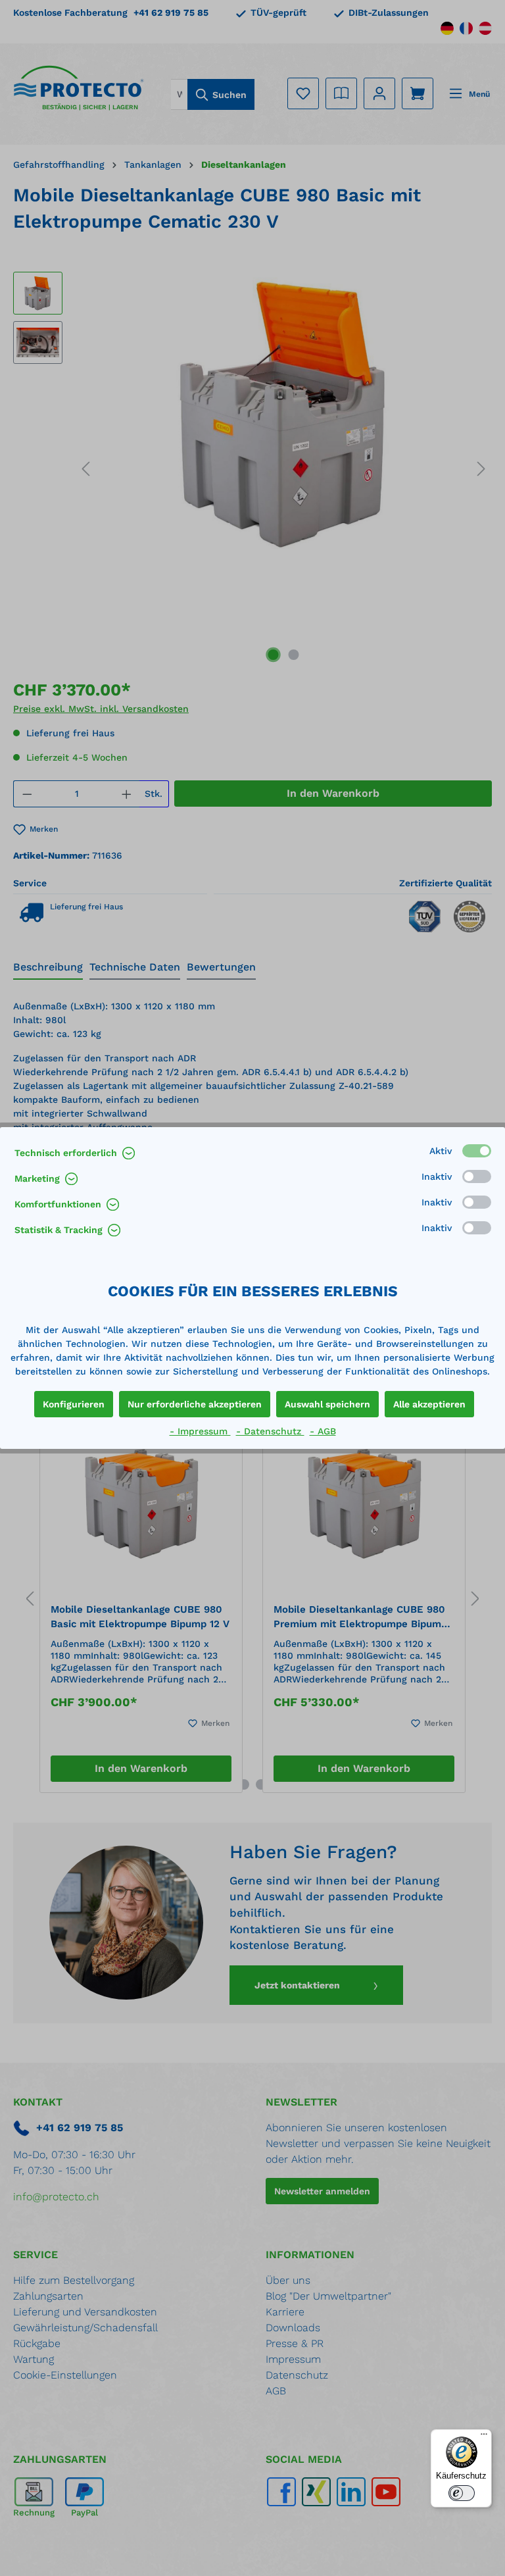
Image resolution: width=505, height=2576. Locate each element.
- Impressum (200, 1431)
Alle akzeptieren (429, 1404)
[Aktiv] (477, 1151)
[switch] (462, 2493)
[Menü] (484, 2437)
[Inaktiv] (477, 1176)
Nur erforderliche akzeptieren (195, 1404)
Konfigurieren (74, 1404)
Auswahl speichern (327, 1404)
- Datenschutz (270, 1431)
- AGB (323, 1431)
